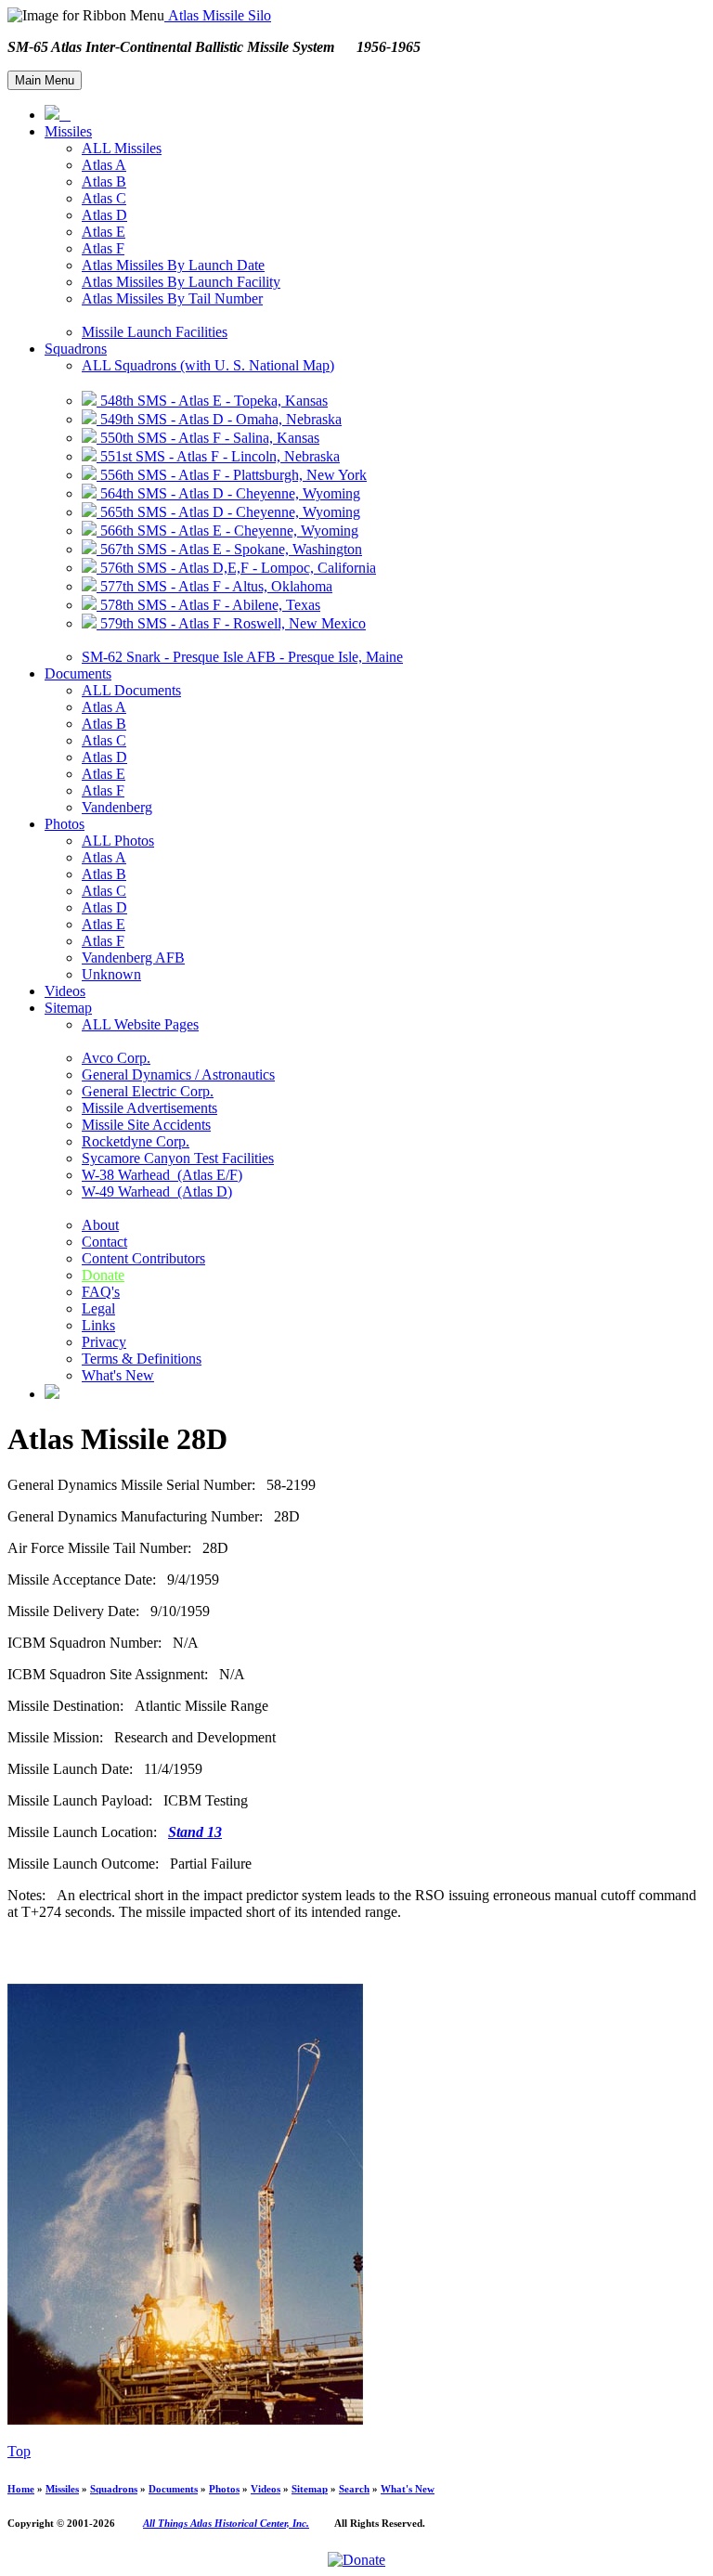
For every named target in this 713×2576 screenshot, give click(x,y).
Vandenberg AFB (133, 958)
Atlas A (104, 165)
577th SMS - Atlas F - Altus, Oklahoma (214, 586)
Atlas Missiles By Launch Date (173, 265)
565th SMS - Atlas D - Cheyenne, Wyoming (228, 512)
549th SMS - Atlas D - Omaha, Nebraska (219, 419)
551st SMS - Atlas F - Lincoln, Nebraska (218, 456)
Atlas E (104, 232)
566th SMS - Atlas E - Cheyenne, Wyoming (227, 531)
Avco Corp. (116, 1058)
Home (21, 2489)
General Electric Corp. (148, 1091)
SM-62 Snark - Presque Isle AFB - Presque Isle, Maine (242, 657)
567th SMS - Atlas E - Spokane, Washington (229, 549)
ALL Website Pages (140, 1024)
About (100, 1225)
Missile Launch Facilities (155, 332)
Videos (65, 991)
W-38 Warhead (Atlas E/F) (162, 1175)
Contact (104, 1242)
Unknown (111, 974)
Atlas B (104, 181)
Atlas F (103, 248)
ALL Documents (131, 690)
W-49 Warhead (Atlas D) (157, 1191)
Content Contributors (143, 1258)
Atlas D (104, 215)
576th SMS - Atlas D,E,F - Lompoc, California (236, 568)
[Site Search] (52, 1394)
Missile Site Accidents (146, 1125)
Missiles (68, 131)
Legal (98, 1308)
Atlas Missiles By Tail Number (172, 298)
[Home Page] (58, 115)
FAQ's (101, 1292)
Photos (65, 824)
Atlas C (104, 198)
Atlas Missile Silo (218, 15)
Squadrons (76, 349)
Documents (78, 673)
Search (354, 2489)
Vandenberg (117, 807)
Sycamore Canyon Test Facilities (178, 1158)
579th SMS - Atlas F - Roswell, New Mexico (231, 623)
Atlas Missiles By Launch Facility (181, 282)
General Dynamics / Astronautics (178, 1074)
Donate (103, 1275)
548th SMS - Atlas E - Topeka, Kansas (212, 401)
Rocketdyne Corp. (136, 1141)
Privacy (104, 1342)
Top (19, 2451)
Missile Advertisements (149, 1108)
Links (98, 1325)
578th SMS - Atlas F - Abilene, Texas (208, 605)
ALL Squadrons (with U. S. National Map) (208, 365)
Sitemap (68, 1008)
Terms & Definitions (142, 1359)
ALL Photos (118, 841)
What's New (118, 1375)
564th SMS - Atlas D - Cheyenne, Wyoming (228, 493)
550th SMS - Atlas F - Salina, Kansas (208, 438)
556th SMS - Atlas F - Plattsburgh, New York (232, 475)
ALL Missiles (122, 148)
